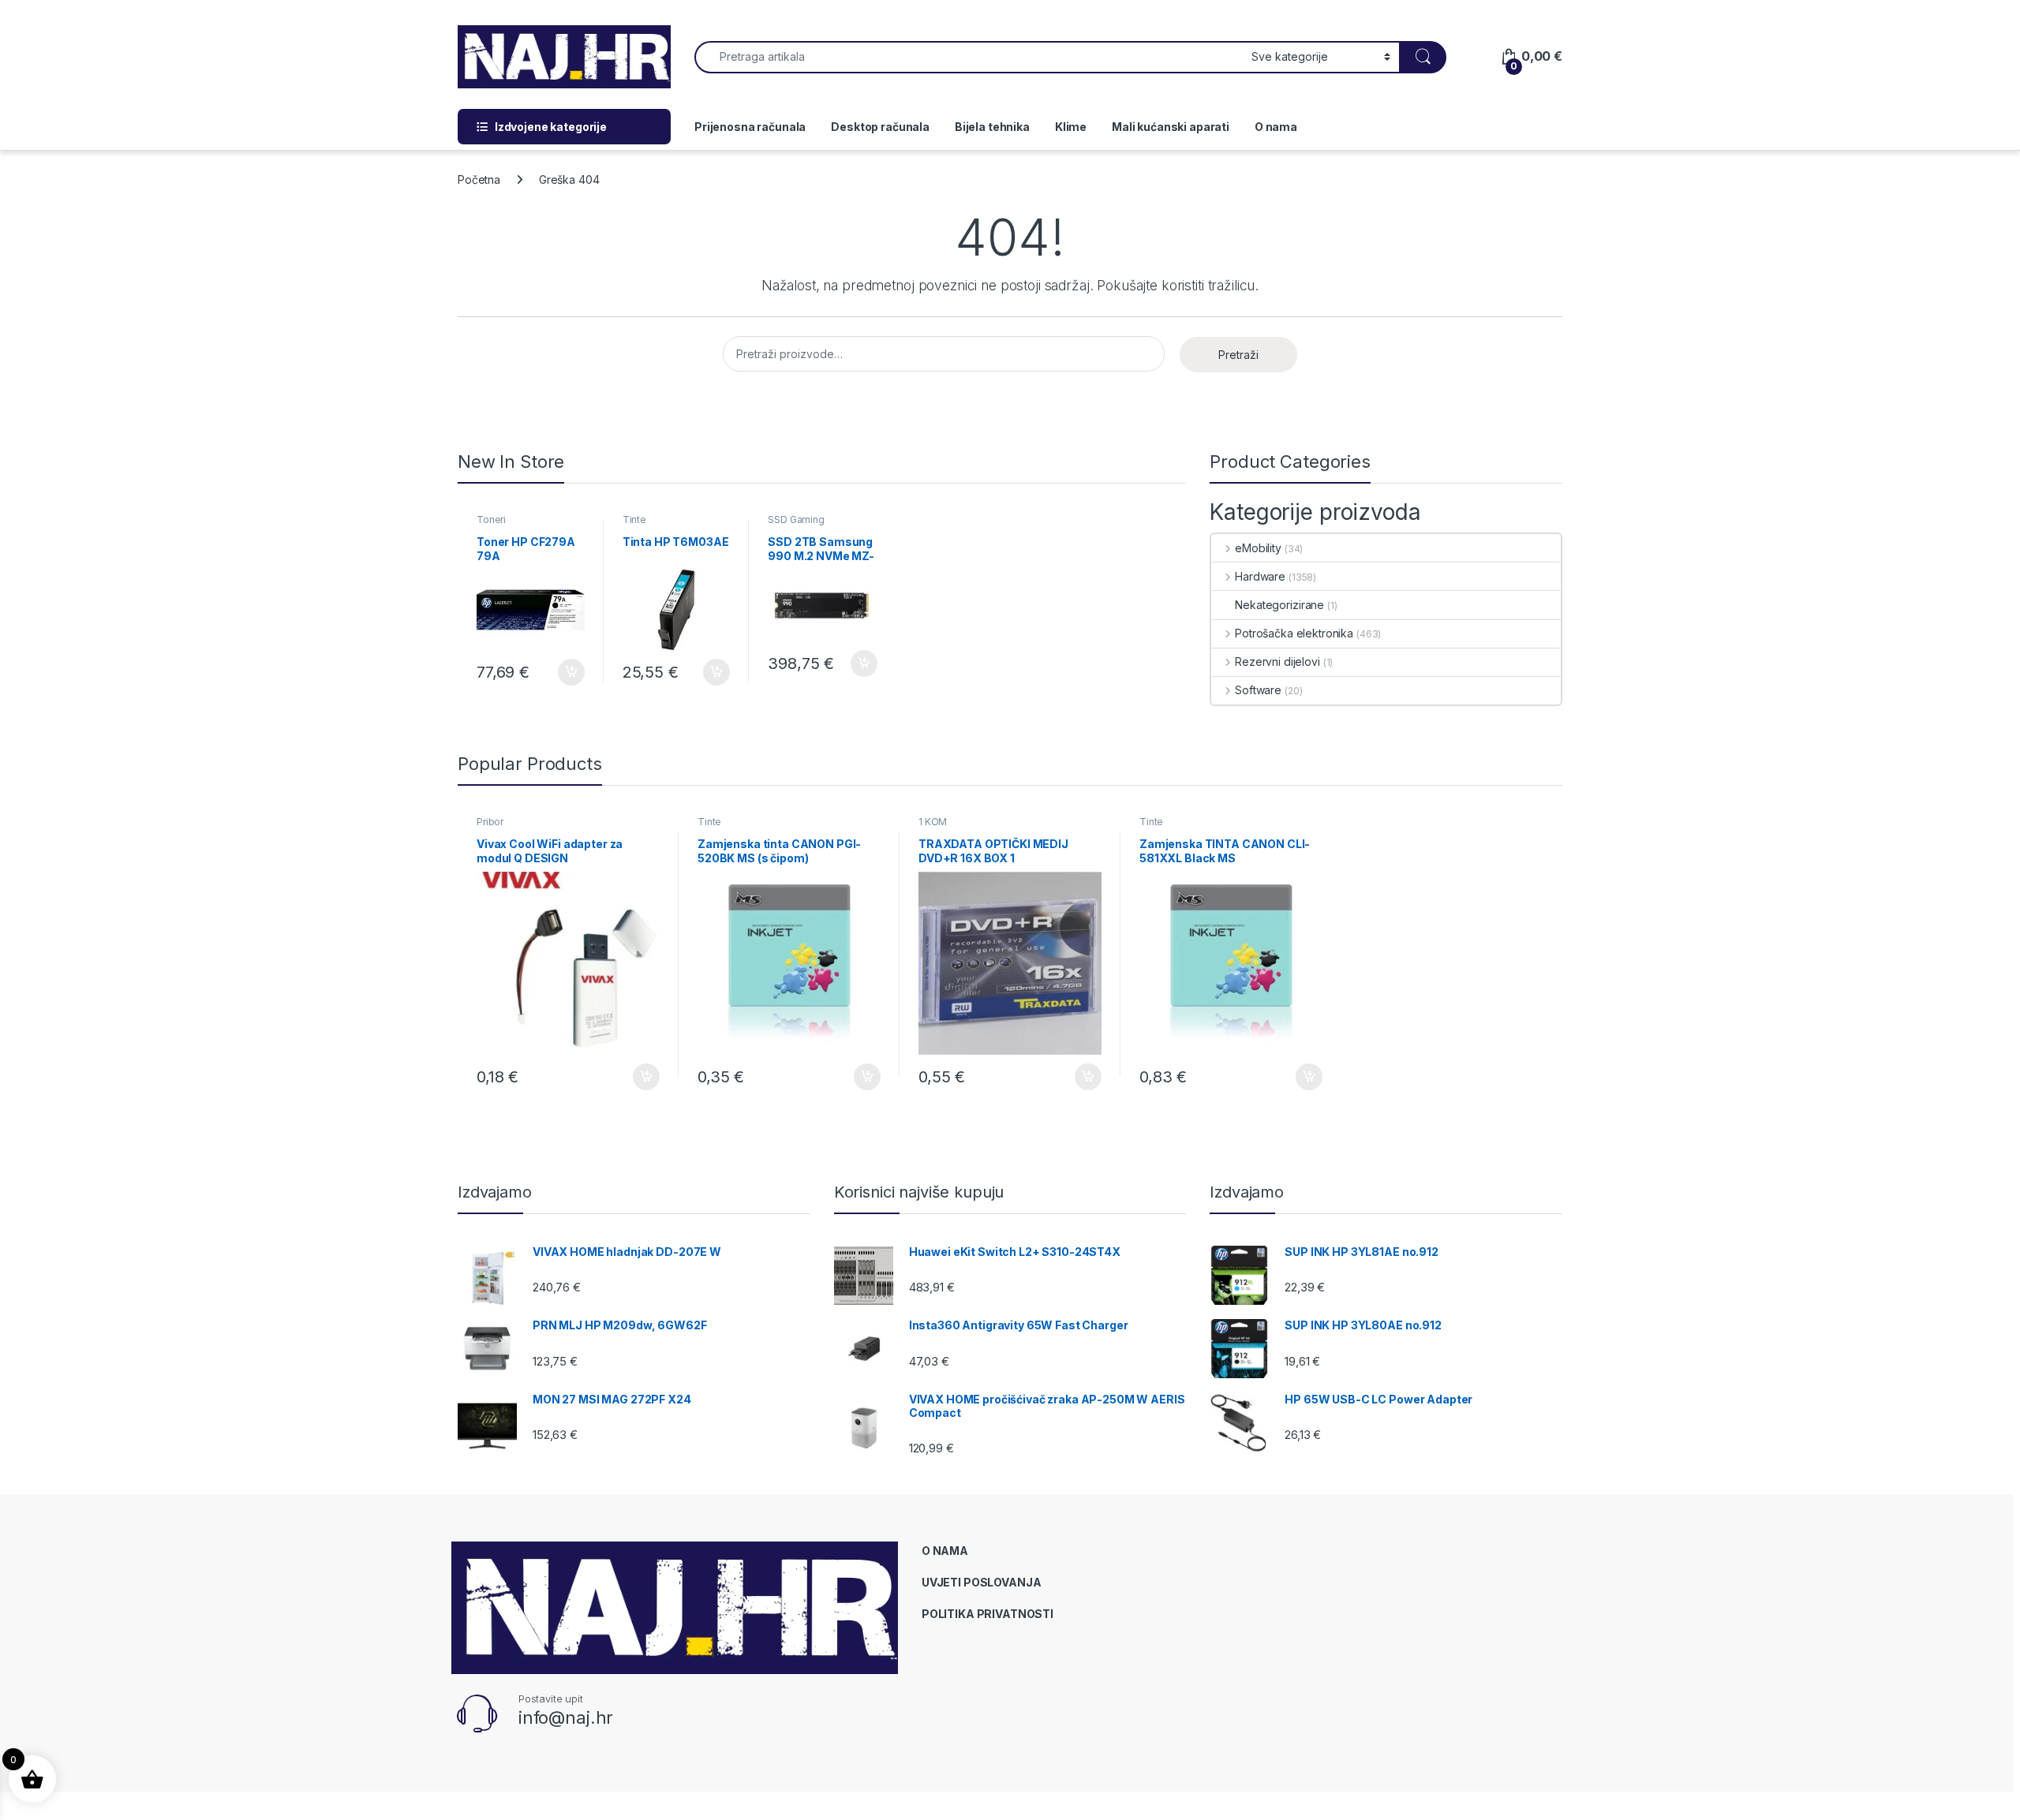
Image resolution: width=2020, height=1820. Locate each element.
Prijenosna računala (750, 127)
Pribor (490, 822)
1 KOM (933, 822)
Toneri (491, 519)
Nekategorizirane (1279, 605)
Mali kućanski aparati (1171, 127)
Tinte (634, 519)
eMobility (1258, 548)
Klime (1071, 127)
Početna (479, 179)
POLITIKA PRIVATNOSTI (988, 1614)
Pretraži (1238, 355)
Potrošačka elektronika (1294, 633)
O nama (1276, 127)
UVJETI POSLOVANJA (982, 1582)
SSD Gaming (796, 519)
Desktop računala (880, 127)
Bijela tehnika (992, 127)
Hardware (1260, 576)
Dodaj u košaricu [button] (563, 672)
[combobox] (969, 57)
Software (1258, 690)
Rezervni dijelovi (1277, 661)
